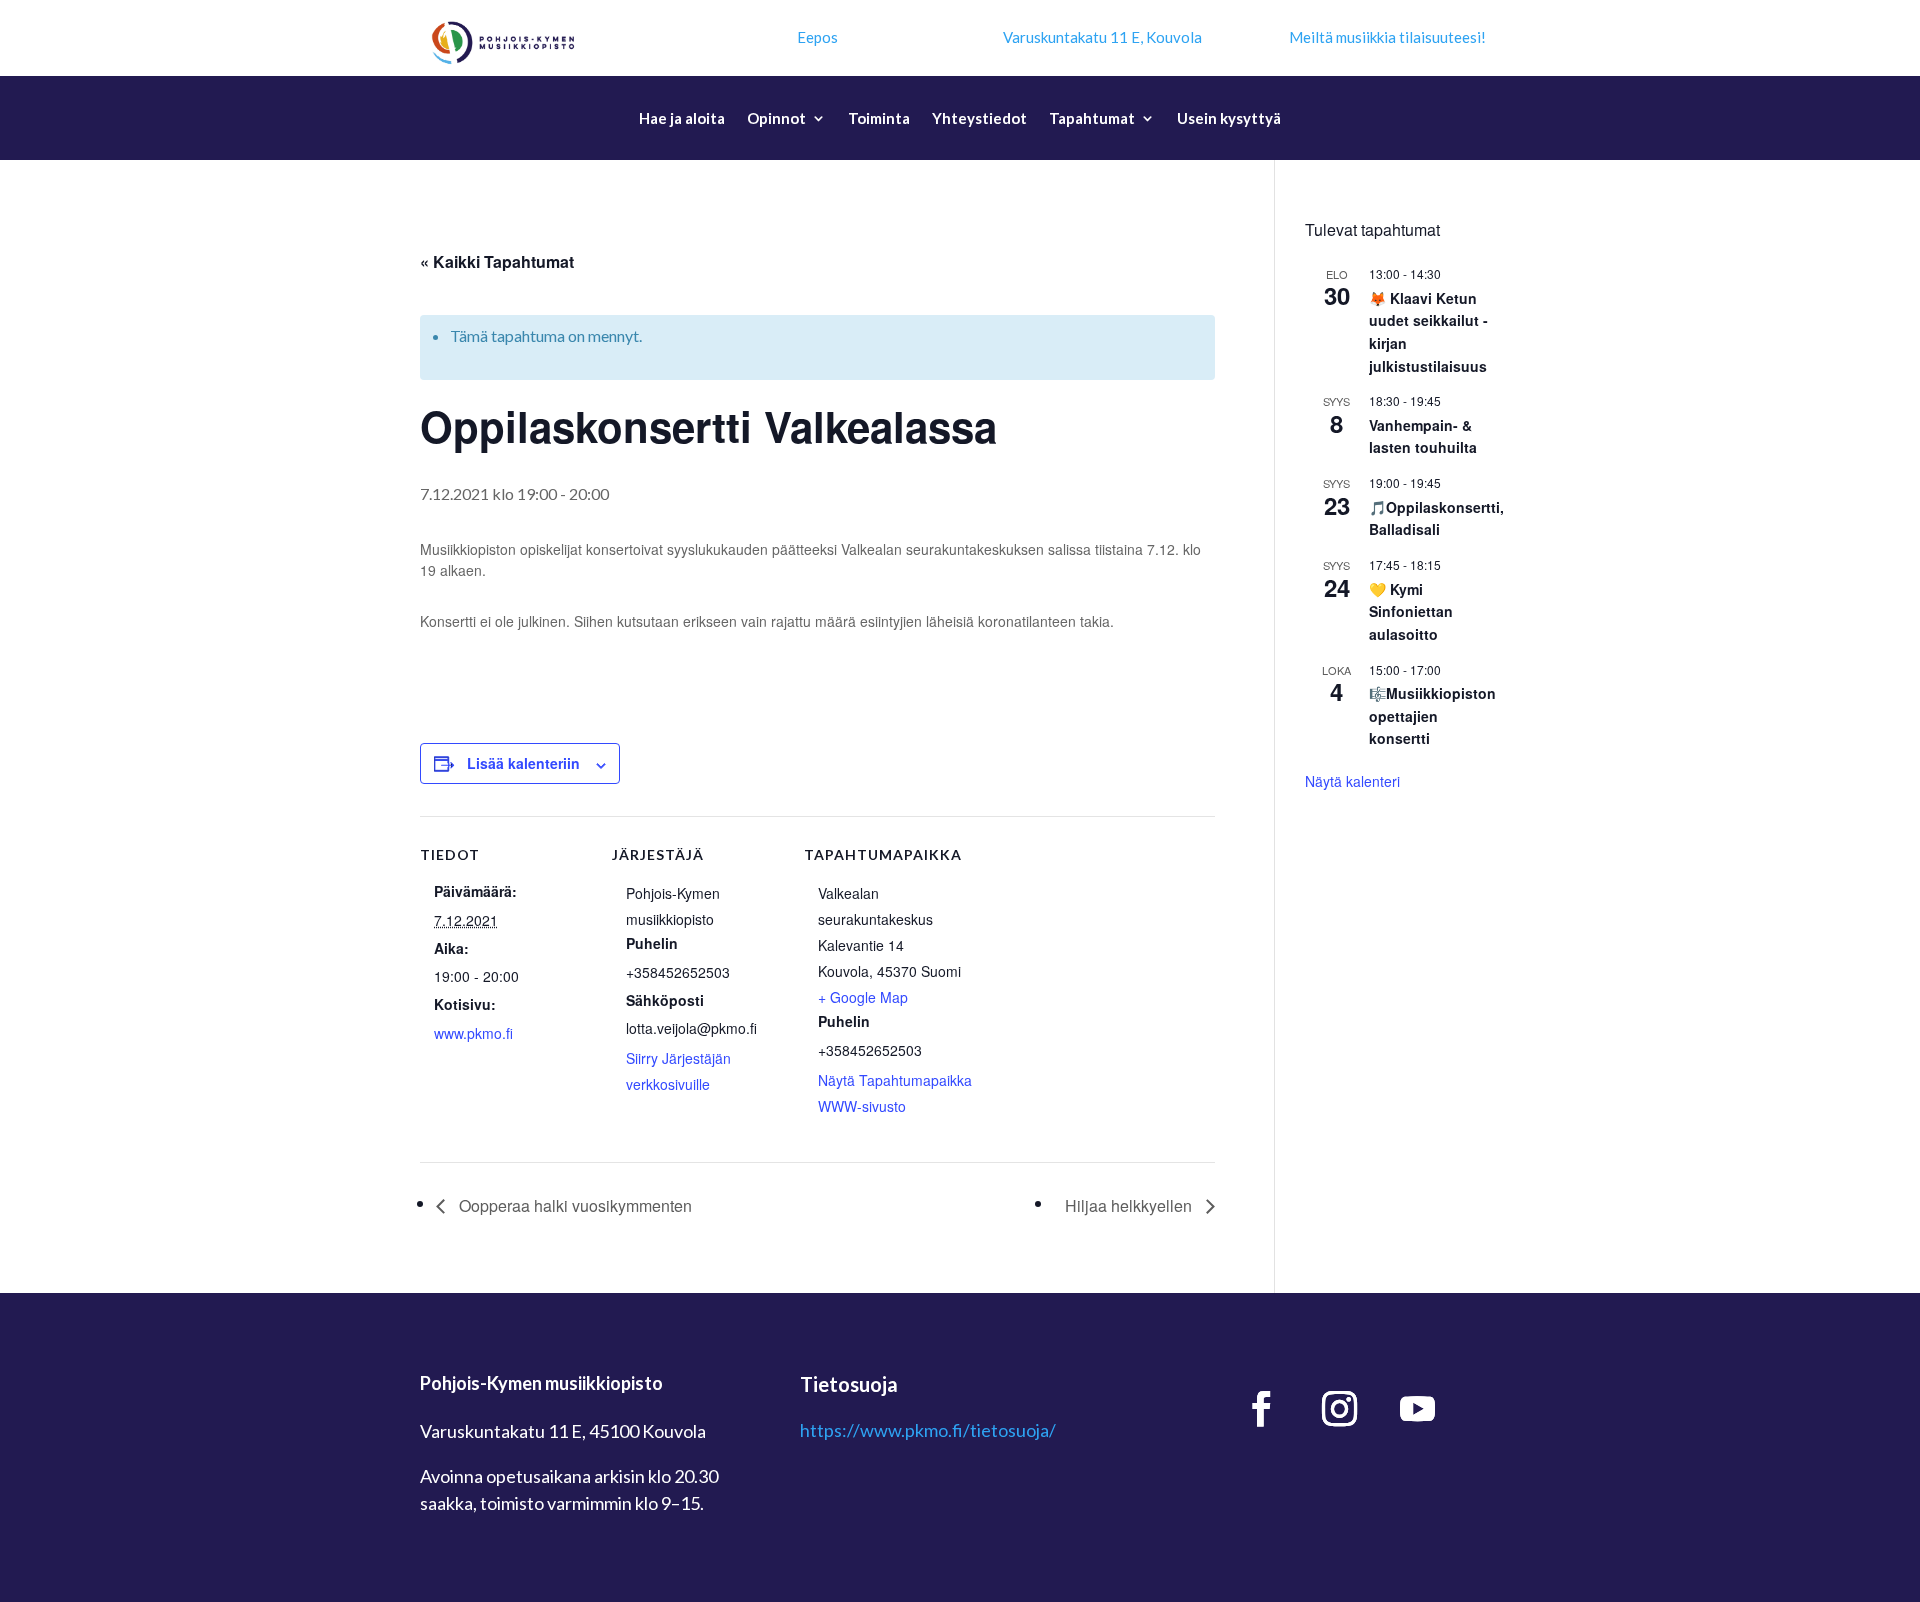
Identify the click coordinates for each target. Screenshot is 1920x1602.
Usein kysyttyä (1229, 119)
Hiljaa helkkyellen (1130, 1205)
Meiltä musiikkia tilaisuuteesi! (1387, 37)
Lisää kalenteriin (523, 763)
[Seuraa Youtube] (1418, 1409)
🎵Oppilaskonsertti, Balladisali (1436, 518)
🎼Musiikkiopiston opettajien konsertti (1432, 715)
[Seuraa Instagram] (1340, 1409)
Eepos (817, 37)
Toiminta (879, 119)
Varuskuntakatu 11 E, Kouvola (1102, 37)
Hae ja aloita (682, 119)
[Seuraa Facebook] (1262, 1409)
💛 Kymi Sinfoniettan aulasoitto (1411, 611)
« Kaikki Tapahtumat (497, 261)
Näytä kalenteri (1352, 781)
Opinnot (776, 119)
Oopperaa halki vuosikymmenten (573, 1205)
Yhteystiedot (979, 119)
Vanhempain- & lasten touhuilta (1423, 436)
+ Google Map (863, 997)
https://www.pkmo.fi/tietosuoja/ (928, 1430)
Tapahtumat (1092, 119)
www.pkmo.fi (473, 1033)
